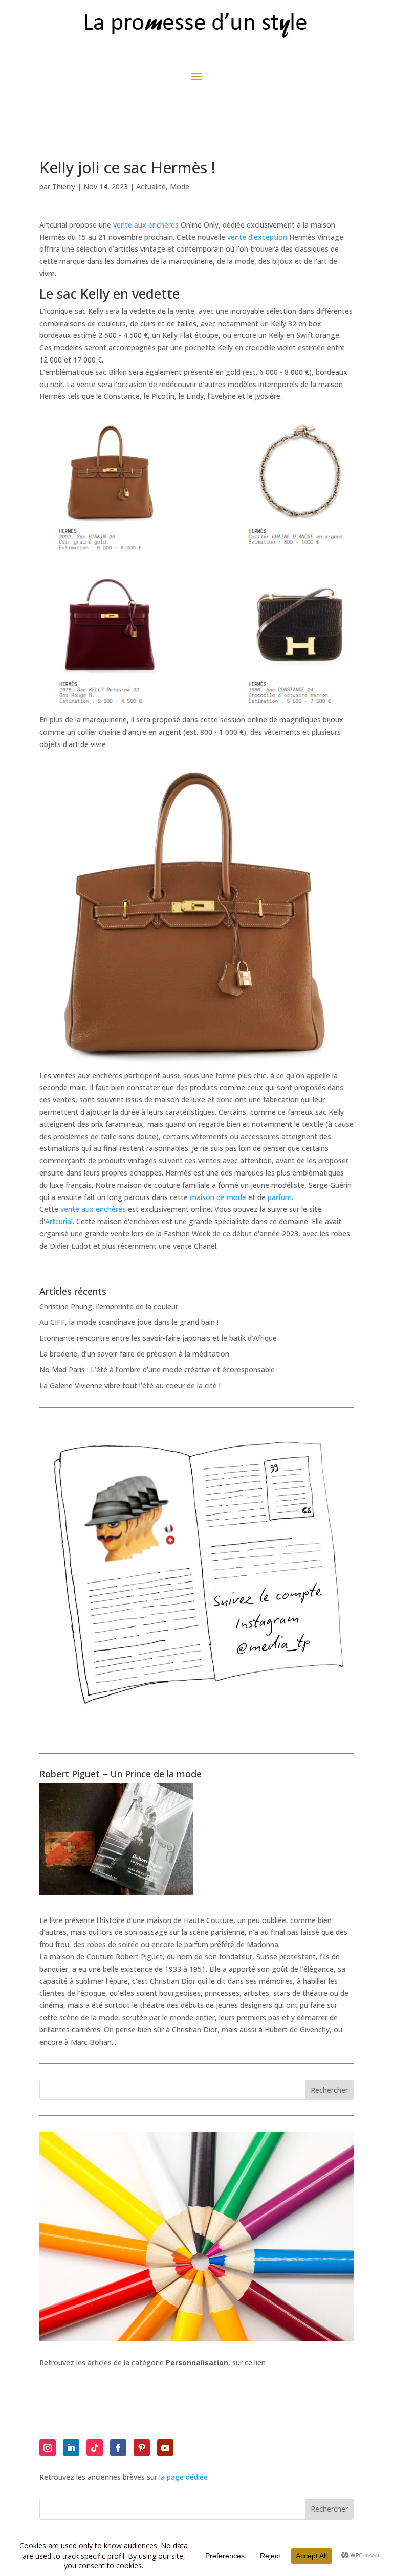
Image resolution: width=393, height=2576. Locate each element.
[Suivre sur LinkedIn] (71, 2448)
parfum (280, 1197)
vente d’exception (257, 237)
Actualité (151, 186)
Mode (180, 186)
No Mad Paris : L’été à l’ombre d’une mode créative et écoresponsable (157, 1370)
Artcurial (59, 1221)
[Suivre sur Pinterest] (142, 2448)
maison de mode (218, 1197)
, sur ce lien (216, 2363)
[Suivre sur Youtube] (165, 2448)
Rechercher (329, 2090)
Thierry (64, 186)
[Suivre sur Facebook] (118, 2448)
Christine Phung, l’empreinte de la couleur (109, 1307)
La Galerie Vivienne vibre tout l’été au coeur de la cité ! (130, 1385)
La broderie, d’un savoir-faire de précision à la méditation (134, 1354)
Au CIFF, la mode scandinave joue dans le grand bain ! (129, 1322)
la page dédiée (183, 2477)
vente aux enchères (146, 225)
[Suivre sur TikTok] (95, 2448)
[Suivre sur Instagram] (48, 2448)
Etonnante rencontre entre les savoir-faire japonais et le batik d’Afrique (158, 1338)
